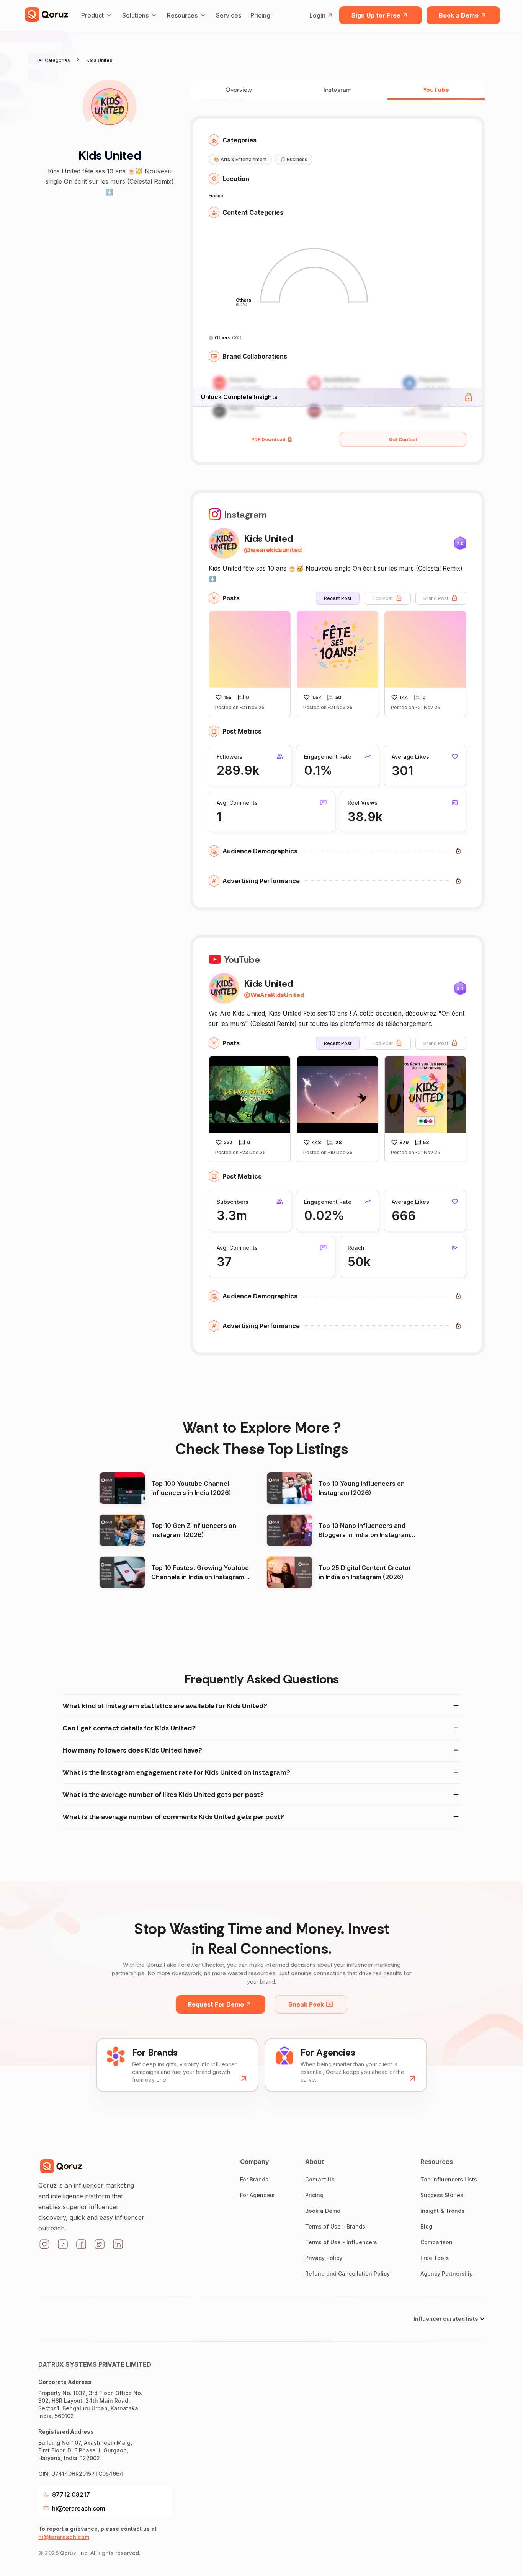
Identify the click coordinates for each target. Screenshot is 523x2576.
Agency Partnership (447, 2274)
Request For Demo (216, 2004)
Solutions (135, 15)
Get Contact (403, 439)
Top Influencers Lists (449, 2179)
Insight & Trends (442, 2211)
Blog (426, 2226)
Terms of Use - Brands (335, 2226)
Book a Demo (459, 15)
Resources (182, 15)
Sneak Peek (306, 2004)
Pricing (260, 15)
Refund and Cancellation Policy (347, 2274)
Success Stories (442, 2195)
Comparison (436, 2242)
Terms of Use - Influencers (341, 2242)
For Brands (254, 2179)
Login (317, 15)
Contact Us (320, 2179)
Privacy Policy (324, 2258)
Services (229, 15)
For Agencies (257, 2195)
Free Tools (435, 2258)
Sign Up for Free (376, 15)
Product (92, 15)
